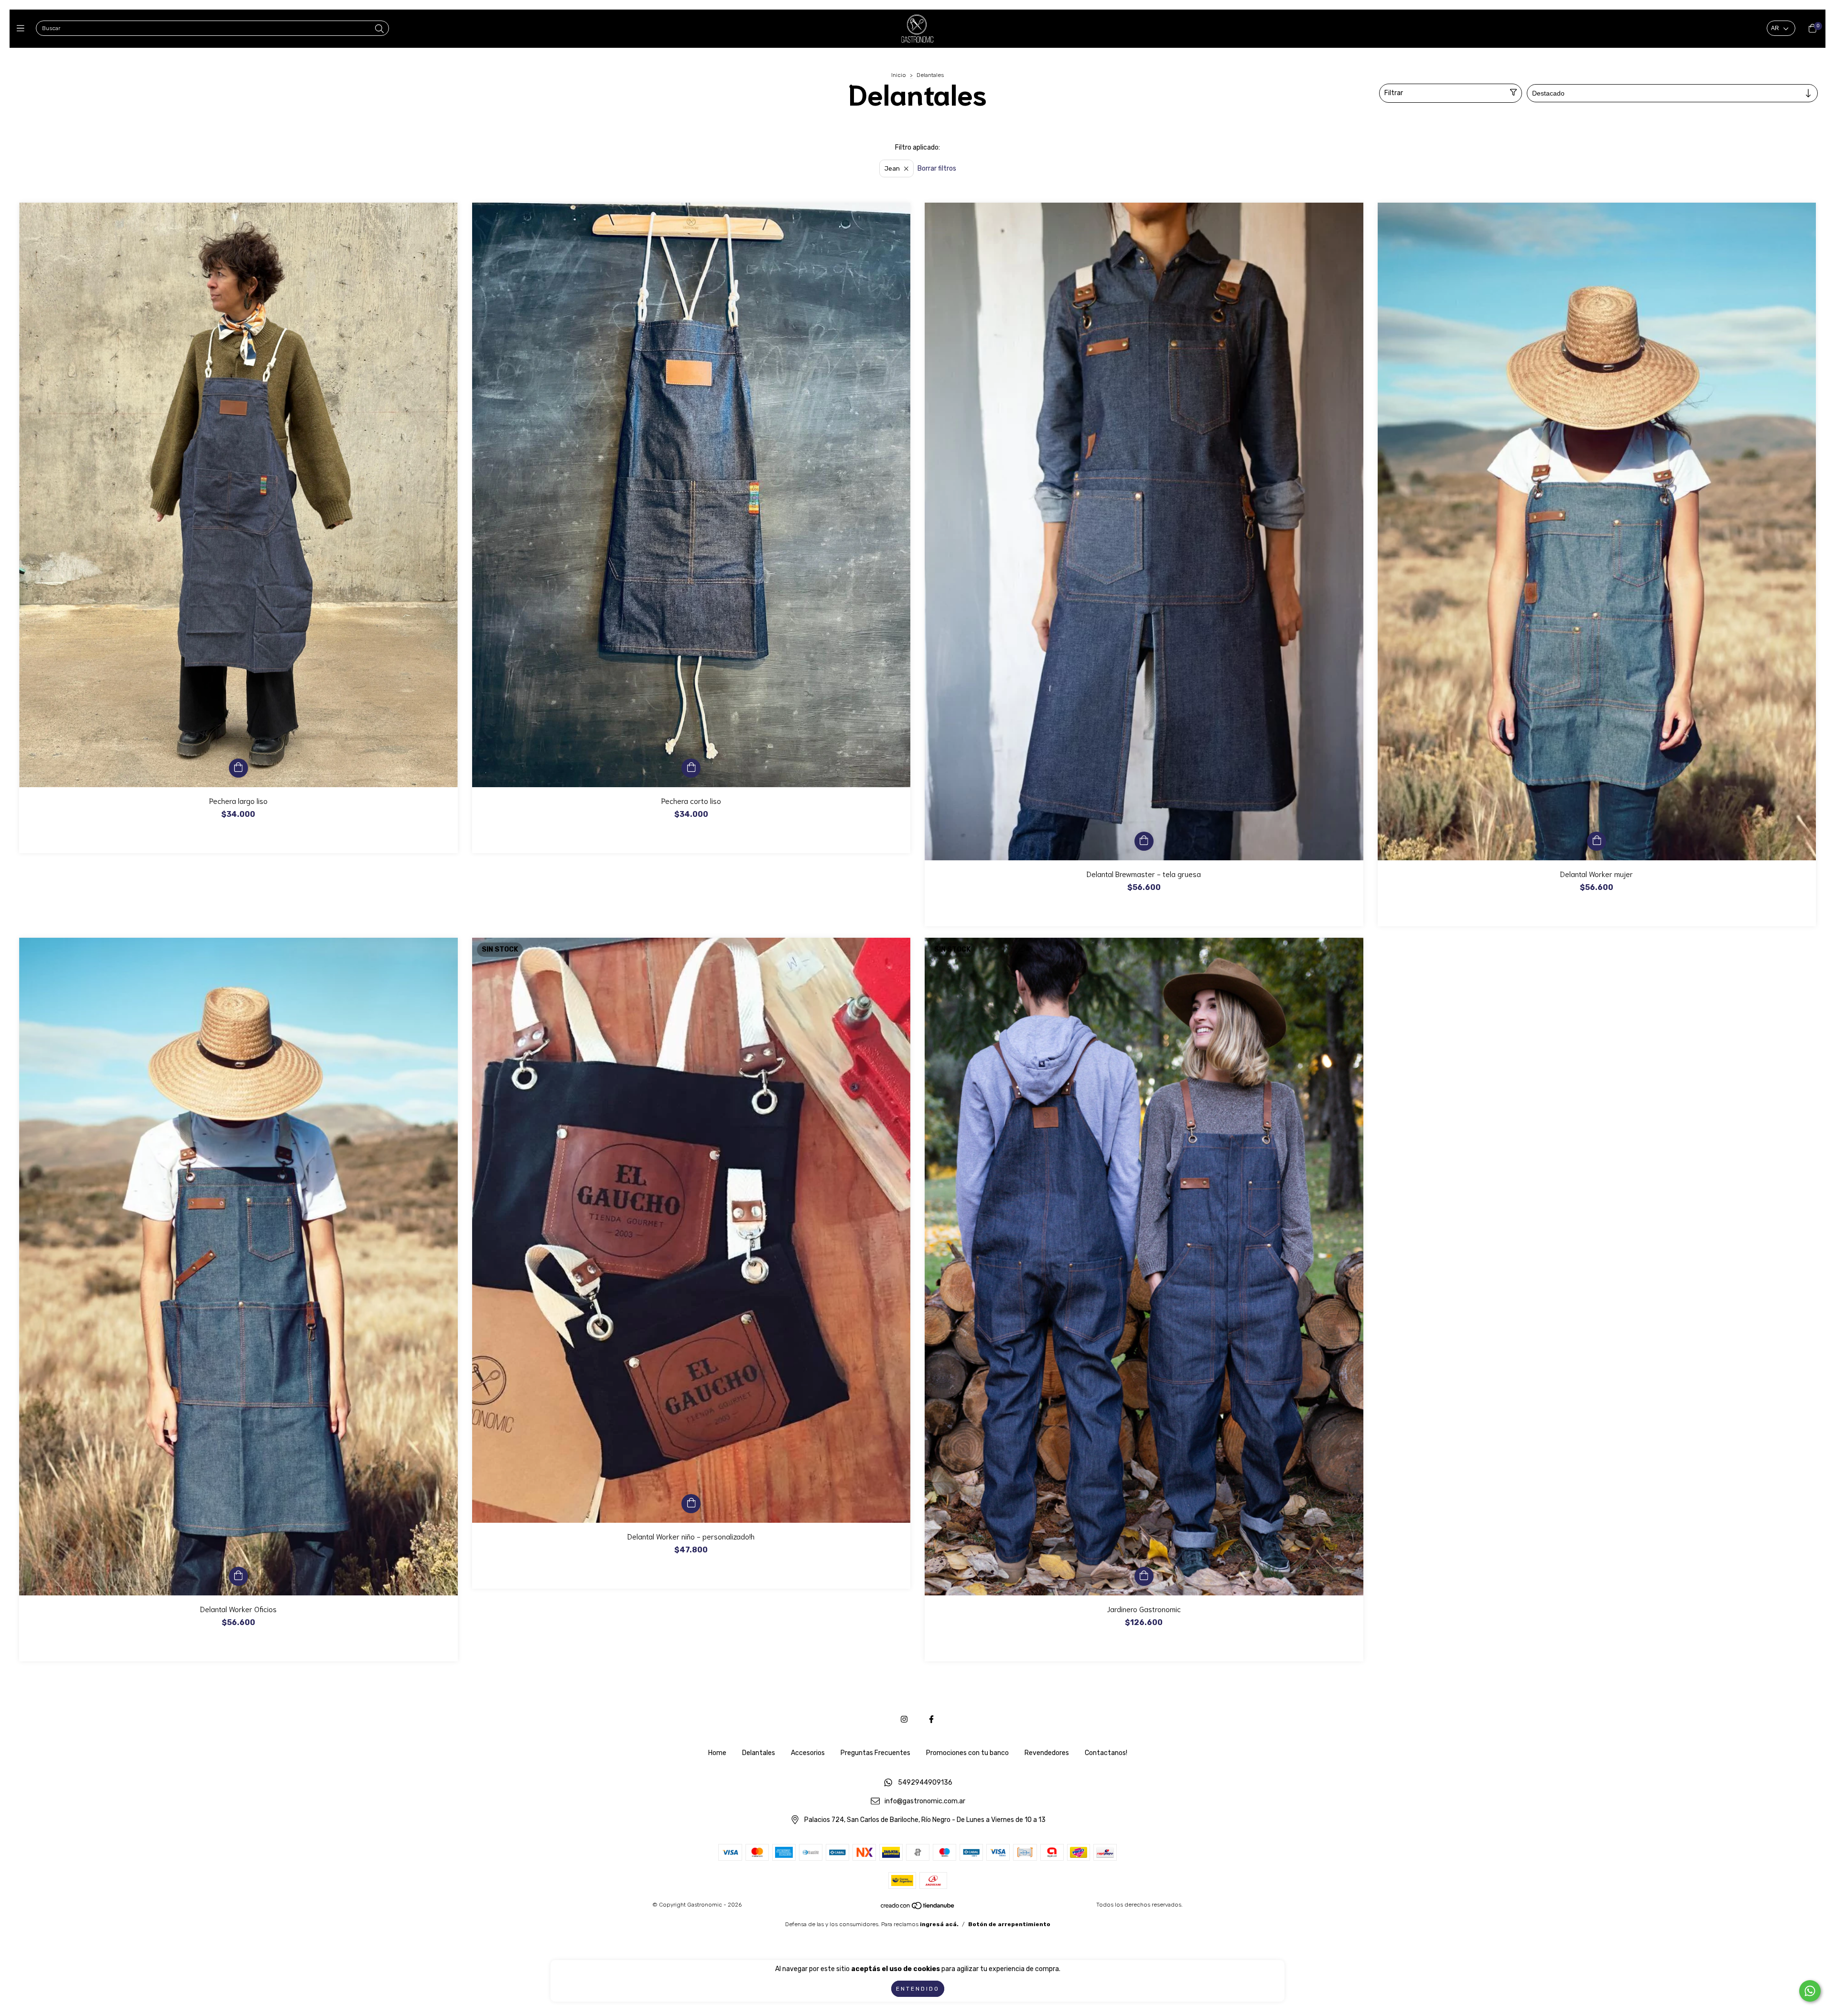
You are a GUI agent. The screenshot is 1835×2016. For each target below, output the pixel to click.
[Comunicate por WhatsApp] (1810, 1991)
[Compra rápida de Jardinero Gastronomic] (1144, 1576)
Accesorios (808, 1753)
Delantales (759, 1753)
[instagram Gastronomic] (904, 1719)
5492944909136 (925, 1783)
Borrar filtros (937, 168)
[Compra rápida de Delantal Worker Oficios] (238, 1576)
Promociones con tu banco (967, 1753)
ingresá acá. (939, 1924)
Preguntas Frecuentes (875, 1753)
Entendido (918, 1989)
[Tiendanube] (918, 1908)
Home (717, 1753)
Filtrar (1394, 93)
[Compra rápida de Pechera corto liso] (691, 768)
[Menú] (23, 29)
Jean (892, 168)
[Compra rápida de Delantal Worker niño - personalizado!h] (691, 1504)
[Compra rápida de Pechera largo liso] (238, 768)
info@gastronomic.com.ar (925, 1802)
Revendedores (1047, 1753)
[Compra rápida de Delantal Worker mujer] (1597, 841)
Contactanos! (1106, 1753)
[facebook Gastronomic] (931, 1719)
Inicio (899, 75)
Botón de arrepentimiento (1009, 1924)
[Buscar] (379, 29)
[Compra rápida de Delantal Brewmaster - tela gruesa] (1144, 841)
